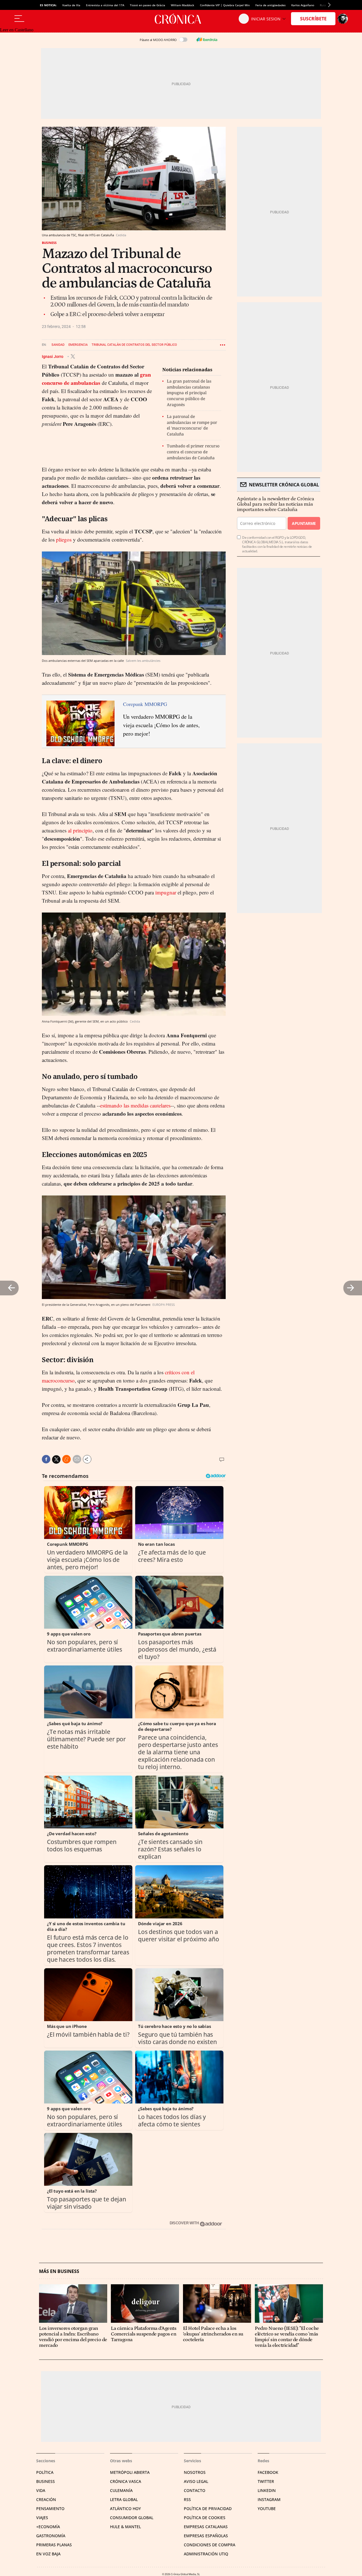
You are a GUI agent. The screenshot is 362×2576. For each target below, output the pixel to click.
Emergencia (78, 345)
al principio (80, 830)
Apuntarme (304, 523)
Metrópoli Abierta (130, 2472)
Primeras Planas (54, 2545)
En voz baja (48, 2554)
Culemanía (121, 2490)
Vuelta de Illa (71, 5)
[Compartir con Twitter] (56, 1459)
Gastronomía (51, 2536)
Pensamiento (50, 2509)
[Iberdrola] (207, 40)
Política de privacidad (208, 2509)
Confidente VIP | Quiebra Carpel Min (225, 5)
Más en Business (59, 2271)
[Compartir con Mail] (77, 1459)
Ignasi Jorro (53, 356)
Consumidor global (132, 2518)
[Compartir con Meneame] (66, 1459)
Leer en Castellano (17, 30)
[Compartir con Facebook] (46, 1459)
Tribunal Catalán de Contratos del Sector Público (134, 345)
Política (45, 2472)
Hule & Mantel (125, 2527)
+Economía (48, 2527)
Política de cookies (205, 2518)
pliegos (64, 539)
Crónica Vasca (126, 2481)
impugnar (166, 892)
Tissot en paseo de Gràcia (147, 5)
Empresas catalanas (206, 2527)
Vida (41, 2490)
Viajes (42, 2518)
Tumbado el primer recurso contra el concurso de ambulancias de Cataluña (193, 452)
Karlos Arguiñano (303, 5)
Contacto (195, 2490)
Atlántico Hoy (125, 2509)
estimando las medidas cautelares (135, 1105)
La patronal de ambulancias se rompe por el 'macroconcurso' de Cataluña (192, 425)
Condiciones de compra (210, 2545)
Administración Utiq (206, 2554)
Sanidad (58, 345)
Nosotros (195, 2472)
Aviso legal (196, 2481)
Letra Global (124, 2499)
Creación (46, 2499)
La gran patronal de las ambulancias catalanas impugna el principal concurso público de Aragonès (189, 393)
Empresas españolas (206, 2536)
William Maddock (183, 5)
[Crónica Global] (181, 19)
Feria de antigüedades (271, 5)
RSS (187, 2499)
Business (49, 243)
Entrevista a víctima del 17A (105, 5)
